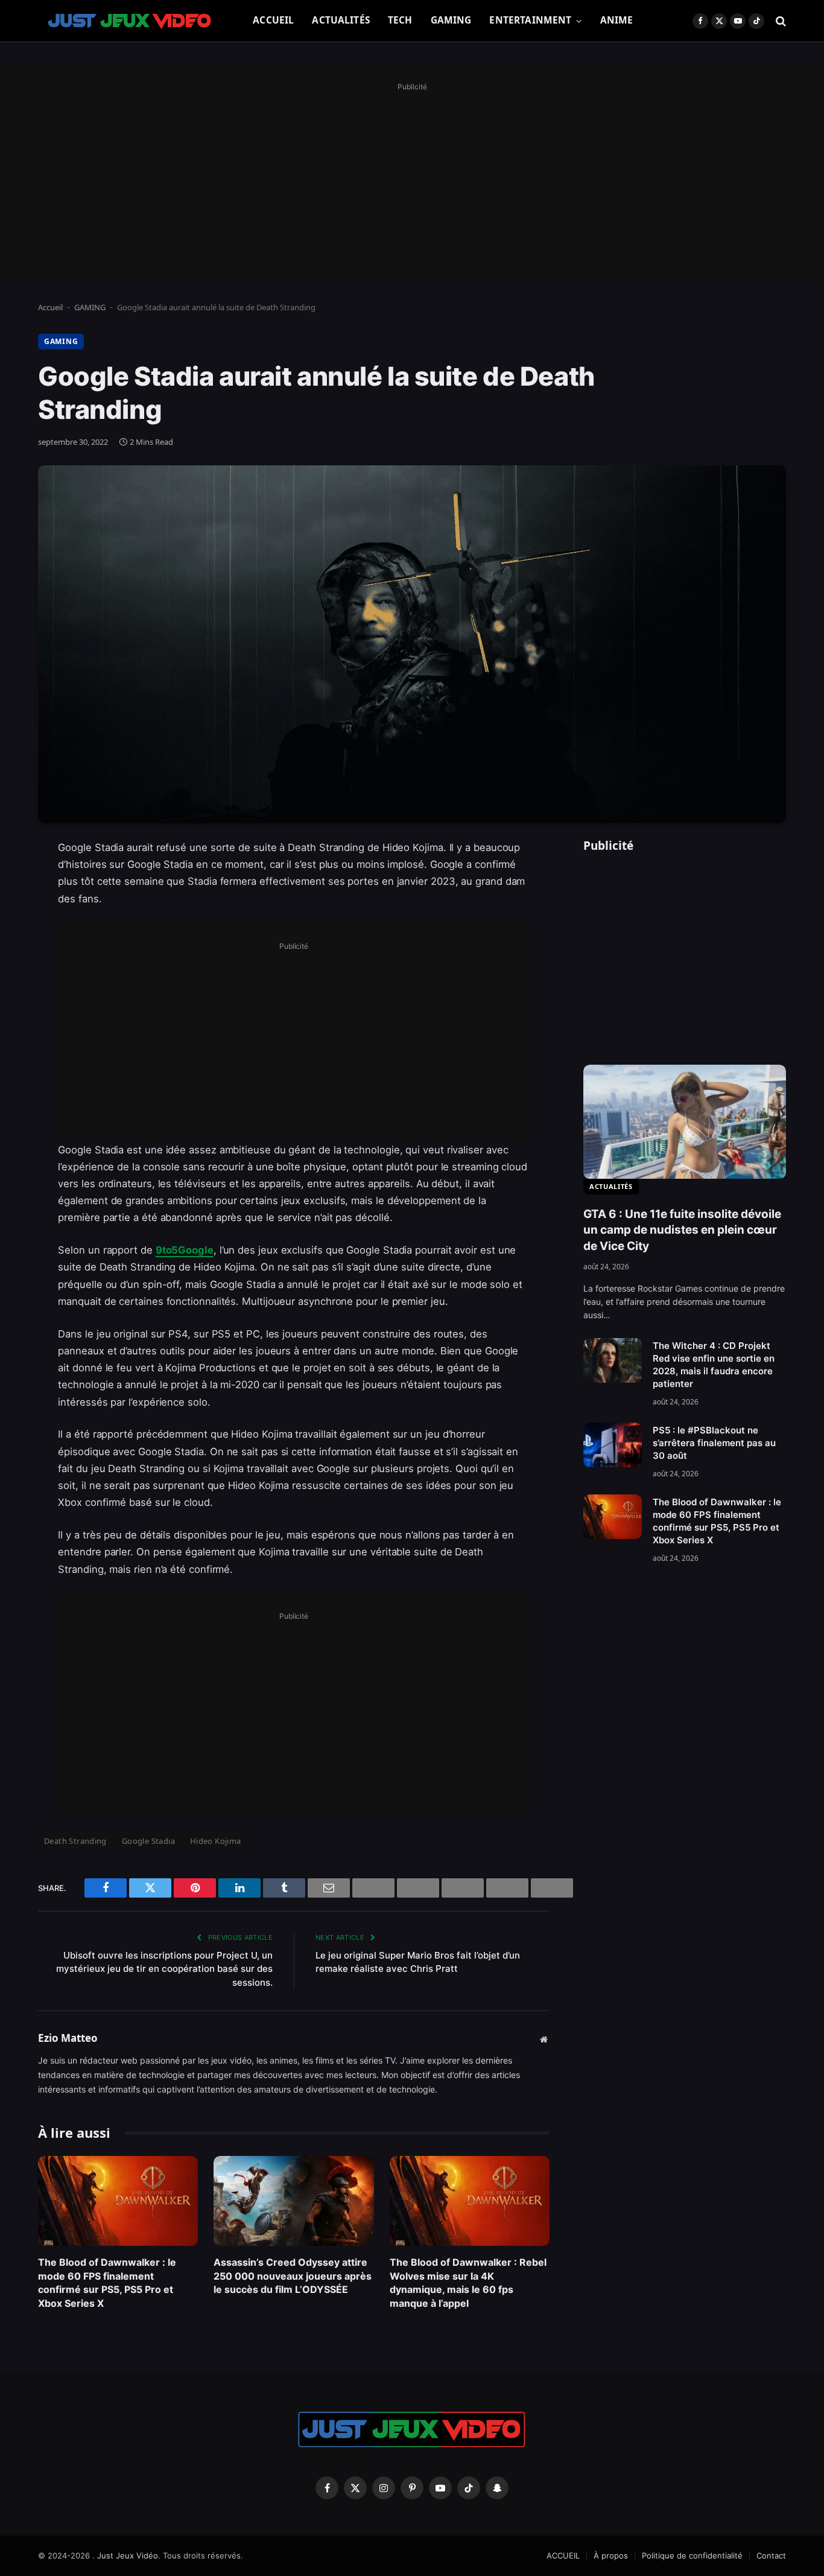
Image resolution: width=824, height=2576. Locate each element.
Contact (771, 2555)
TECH (400, 20)
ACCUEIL (273, 20)
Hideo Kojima (216, 1841)
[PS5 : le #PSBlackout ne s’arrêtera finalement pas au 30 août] (613, 1445)
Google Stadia (148, 1841)
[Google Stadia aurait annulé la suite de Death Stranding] (412, 644)
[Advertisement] (412, 179)
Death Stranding (75, 1841)
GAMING (451, 20)
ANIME (617, 20)
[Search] (780, 21)
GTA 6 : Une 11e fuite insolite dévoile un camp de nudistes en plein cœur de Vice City (682, 1230)
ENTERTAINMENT (530, 20)
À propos (611, 2555)
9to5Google (185, 1250)
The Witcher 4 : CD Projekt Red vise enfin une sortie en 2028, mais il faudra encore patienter (714, 1365)
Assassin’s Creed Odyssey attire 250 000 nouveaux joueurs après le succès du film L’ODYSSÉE (293, 2276)
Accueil (50, 307)
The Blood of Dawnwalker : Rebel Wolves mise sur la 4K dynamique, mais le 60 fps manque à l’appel (468, 2282)
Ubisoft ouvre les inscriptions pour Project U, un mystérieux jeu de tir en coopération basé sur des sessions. (164, 1969)
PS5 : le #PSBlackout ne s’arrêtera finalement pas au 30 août (714, 1443)
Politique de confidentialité (692, 2555)
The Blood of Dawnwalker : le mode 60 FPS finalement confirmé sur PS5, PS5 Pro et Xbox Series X (107, 2282)
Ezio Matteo (68, 2038)
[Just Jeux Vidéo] (130, 21)
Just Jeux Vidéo (128, 2555)
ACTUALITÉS (341, 20)
